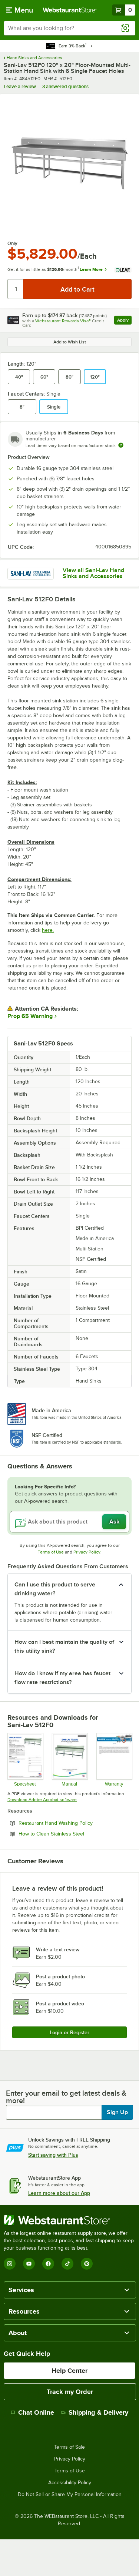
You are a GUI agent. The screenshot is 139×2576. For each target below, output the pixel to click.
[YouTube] (29, 2264)
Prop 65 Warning (30, 1016)
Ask (114, 1522)
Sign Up (117, 2112)
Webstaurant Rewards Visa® (63, 321)
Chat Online (36, 2412)
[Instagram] (10, 2264)
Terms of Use (51, 1552)
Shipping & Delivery (98, 2412)
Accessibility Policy (70, 2483)
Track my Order (70, 2392)
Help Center (69, 2371)
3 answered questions (65, 86)
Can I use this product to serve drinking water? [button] (55, 1589)
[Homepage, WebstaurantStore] (70, 10)
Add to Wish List (70, 342)
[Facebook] (48, 2264)
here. (48, 930)
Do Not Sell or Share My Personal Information (70, 2495)
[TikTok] (67, 2264)
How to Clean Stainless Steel (72, 1834)
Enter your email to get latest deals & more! (66, 2097)
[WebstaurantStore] (69, 2220)
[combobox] (69, 28)
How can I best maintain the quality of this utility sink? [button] (64, 1646)
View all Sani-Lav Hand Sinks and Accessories (93, 573)
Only (12, 244)
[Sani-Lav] (31, 573)
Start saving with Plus (53, 2155)
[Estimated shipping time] (121, 445)
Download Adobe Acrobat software (42, 1800)
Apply (124, 321)
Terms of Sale (69, 2447)
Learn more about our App (59, 2193)
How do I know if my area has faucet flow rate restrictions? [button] (62, 1678)
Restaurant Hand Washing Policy (75, 1823)
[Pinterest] (87, 2264)
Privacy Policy (87, 1552)
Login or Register (69, 2032)
